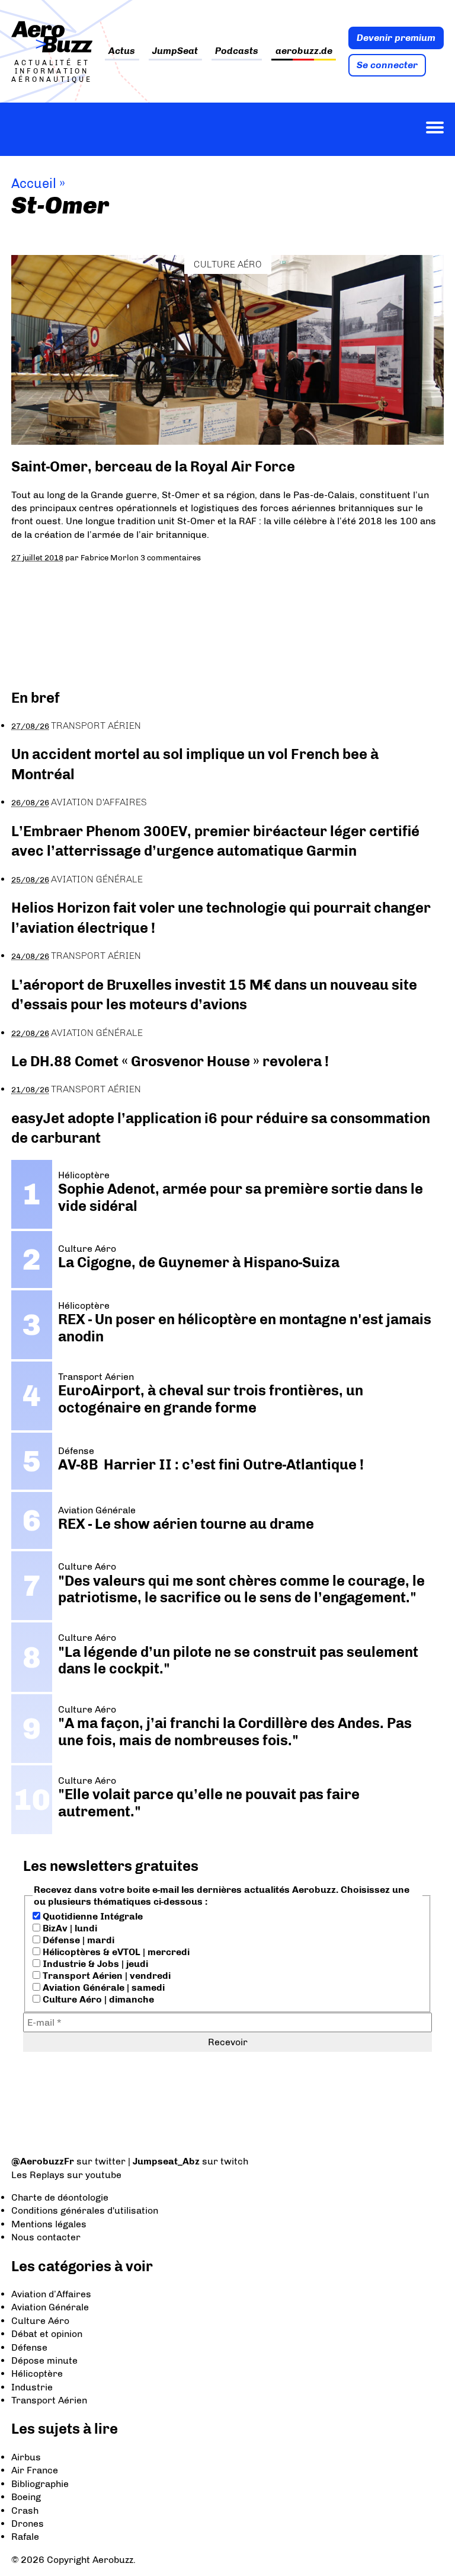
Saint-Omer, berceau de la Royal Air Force (153, 466)
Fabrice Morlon (110, 557)
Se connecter (387, 65)
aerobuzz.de (304, 51)
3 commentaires (171, 557)
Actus (122, 51)
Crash (25, 2510)
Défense (29, 2347)
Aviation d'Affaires (99, 802)
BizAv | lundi (69, 1928)
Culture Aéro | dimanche (97, 1999)
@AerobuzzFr (43, 2161)
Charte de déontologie (60, 2197)
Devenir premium (396, 38)
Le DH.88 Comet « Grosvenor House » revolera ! (170, 1061)
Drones (28, 2524)
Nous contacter (46, 2237)
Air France (35, 2470)
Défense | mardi (77, 1940)
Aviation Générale (97, 879)
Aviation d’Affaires (51, 2294)
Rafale (25, 2537)
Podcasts (237, 51)
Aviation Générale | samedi (102, 1987)
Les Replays (38, 2175)
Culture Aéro (228, 264)
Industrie (32, 2387)
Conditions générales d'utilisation (85, 2210)
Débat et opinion (47, 2334)
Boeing (26, 2497)
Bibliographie (40, 2484)
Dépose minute (44, 2360)
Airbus (26, 2457)
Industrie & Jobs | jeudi (94, 1964)
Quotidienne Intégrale (92, 1916)
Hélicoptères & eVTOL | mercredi (115, 1952)
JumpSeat (175, 51)
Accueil (34, 184)
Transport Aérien (96, 726)
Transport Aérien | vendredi (105, 1976)
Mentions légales (49, 2224)
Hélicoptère (37, 2373)
